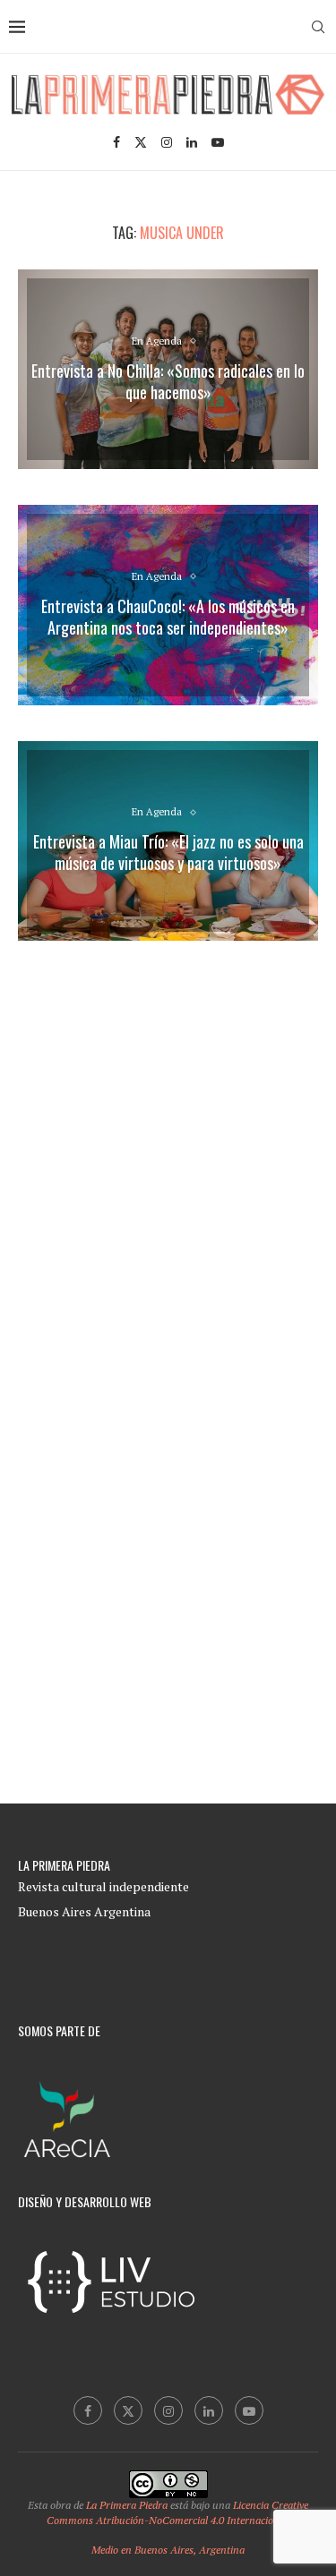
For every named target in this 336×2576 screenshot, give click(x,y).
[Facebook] (116, 142)
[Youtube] (218, 142)
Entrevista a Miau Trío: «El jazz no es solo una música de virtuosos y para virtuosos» (168, 852)
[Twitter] (141, 142)
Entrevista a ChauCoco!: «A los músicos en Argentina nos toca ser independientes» (168, 617)
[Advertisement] (168, 1156)
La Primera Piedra (127, 2505)
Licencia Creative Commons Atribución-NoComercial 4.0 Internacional (178, 2512)
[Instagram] (167, 142)
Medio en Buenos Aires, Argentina (168, 2550)
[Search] (318, 27)
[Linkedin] (192, 142)
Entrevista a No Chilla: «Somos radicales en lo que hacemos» (168, 381)
